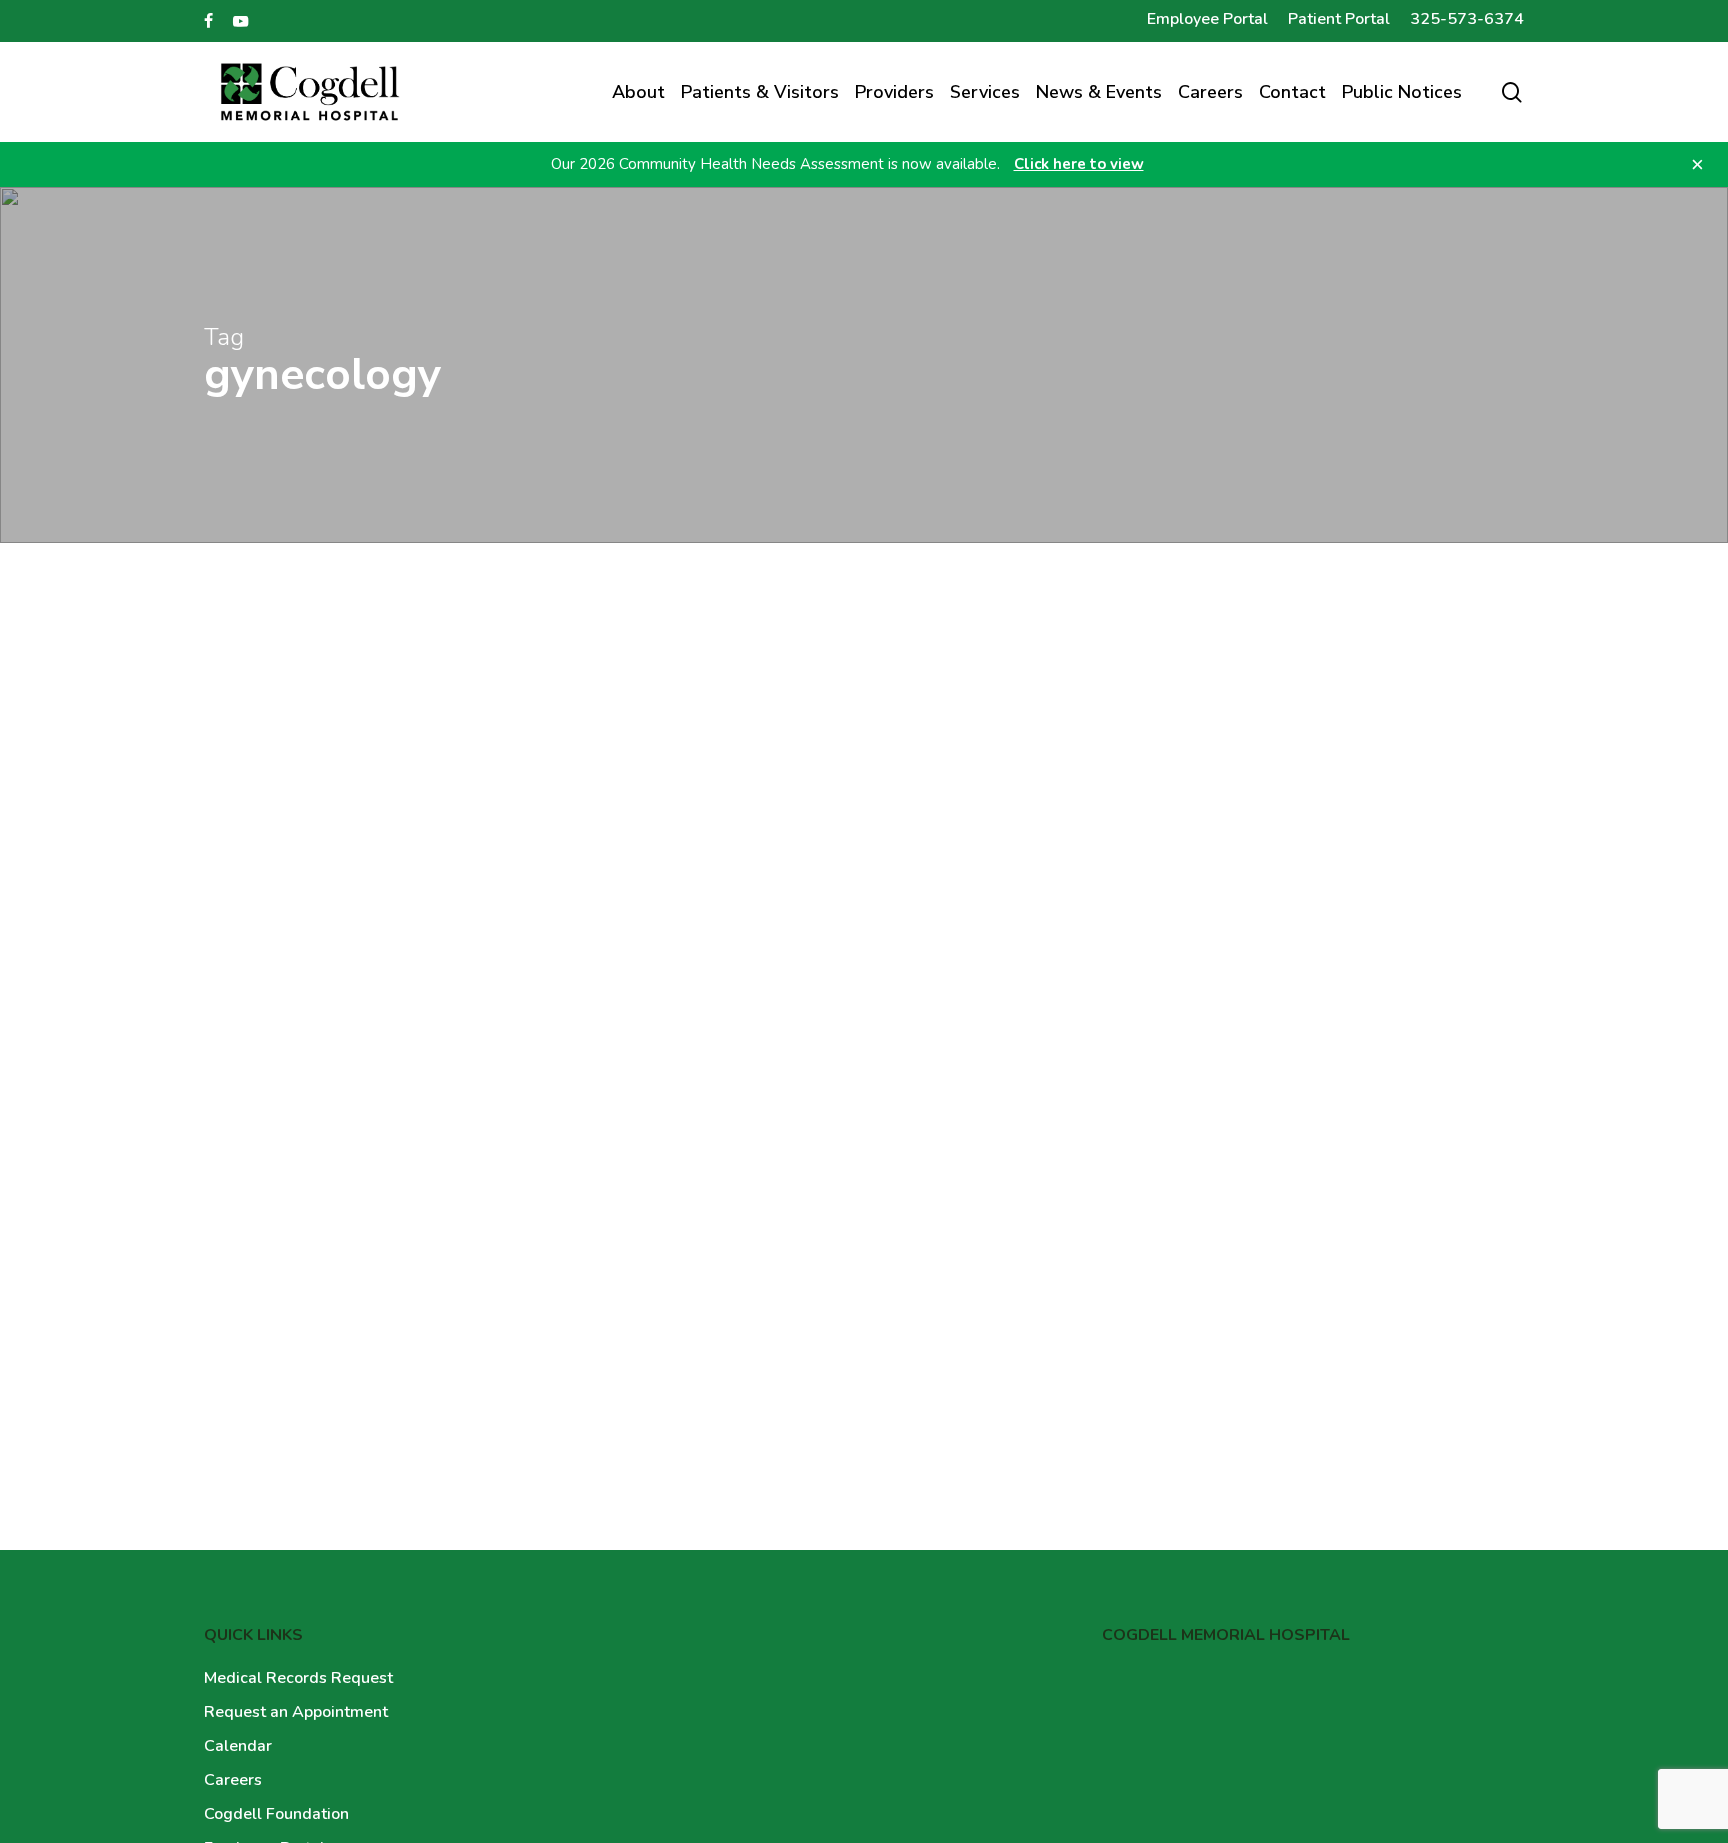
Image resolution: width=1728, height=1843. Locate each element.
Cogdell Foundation (276, 1814)
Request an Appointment (296, 1712)
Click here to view (1079, 164)
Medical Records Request (298, 1678)
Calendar (238, 1746)
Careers (233, 1780)
